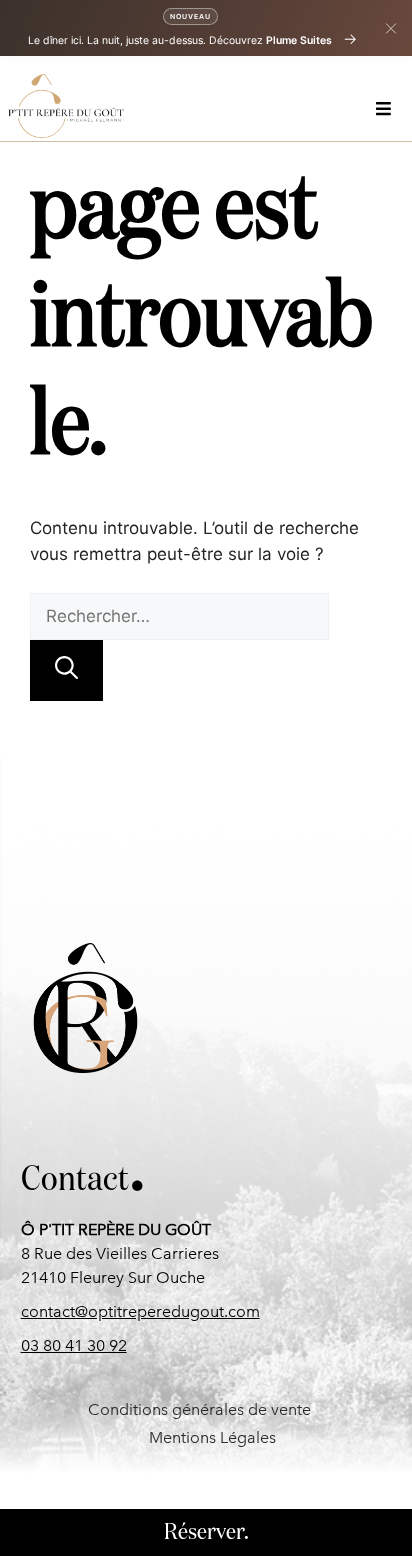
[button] (386, 106)
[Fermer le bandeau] (391, 28)
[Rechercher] (66, 670)
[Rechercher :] (179, 616)
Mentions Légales (212, 1437)
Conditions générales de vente (199, 1409)
